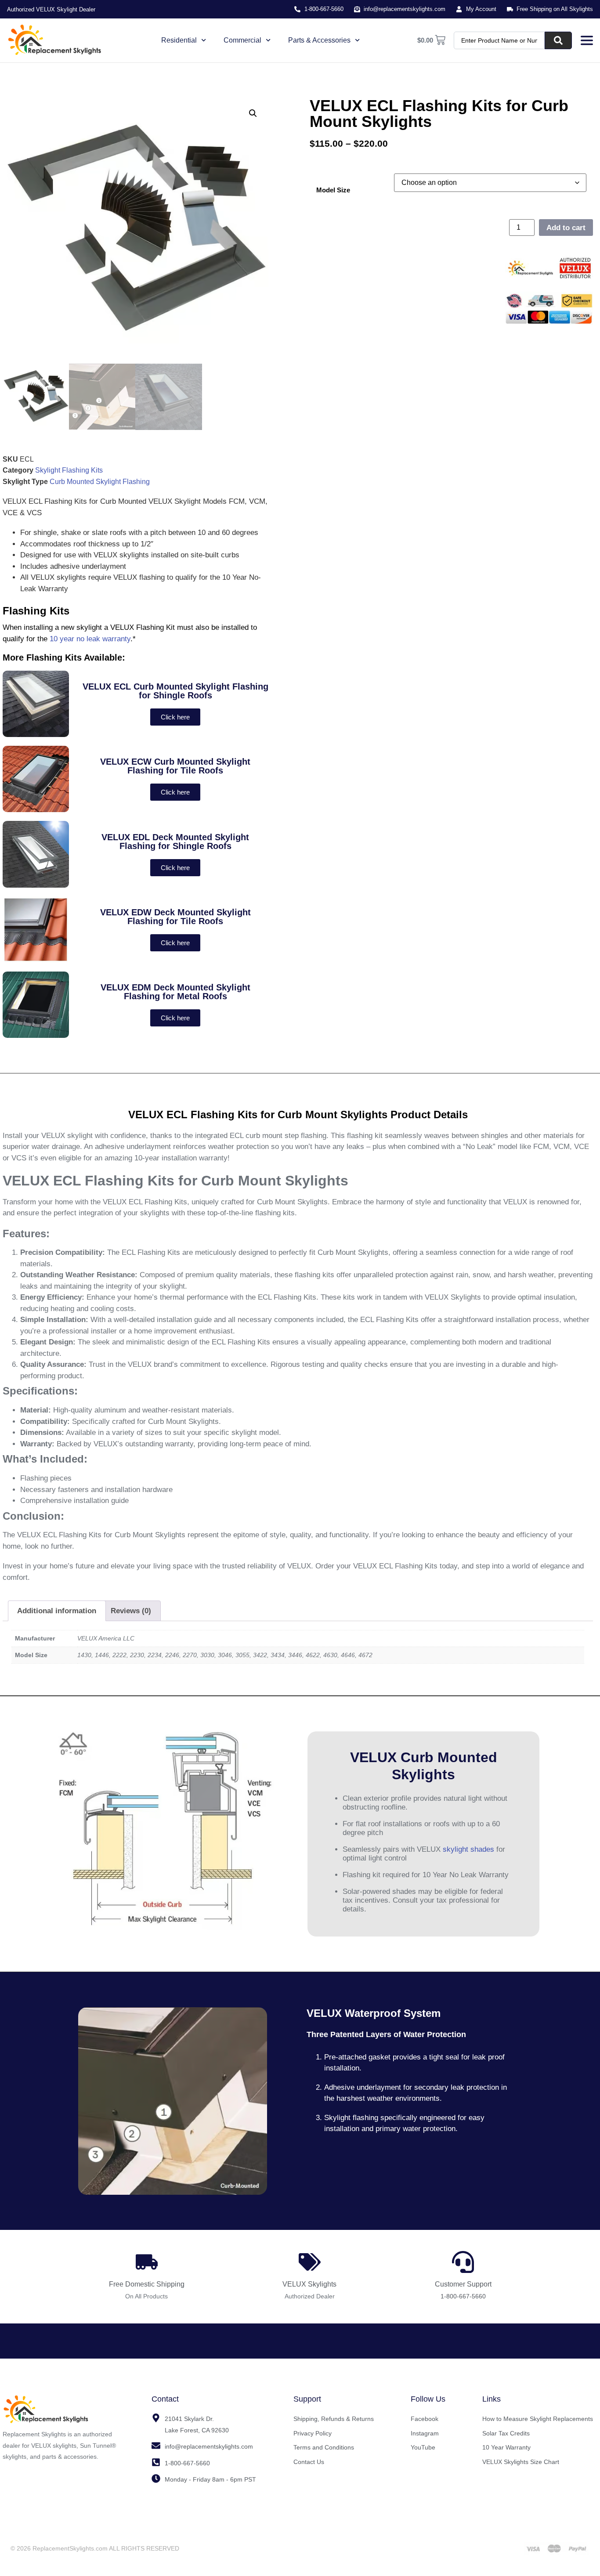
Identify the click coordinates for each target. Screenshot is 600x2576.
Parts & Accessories (319, 40)
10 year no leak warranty (90, 639)
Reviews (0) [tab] (131, 1611)
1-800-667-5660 (463, 2296)
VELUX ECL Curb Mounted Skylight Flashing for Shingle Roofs (175, 691)
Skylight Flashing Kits (69, 470)
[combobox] (499, 40)
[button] (253, 113)
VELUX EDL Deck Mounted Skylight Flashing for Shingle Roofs (175, 842)
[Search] (558, 40)
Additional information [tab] (57, 1611)
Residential (179, 40)
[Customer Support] (463, 2262)
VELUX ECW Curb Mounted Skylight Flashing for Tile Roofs (175, 766)
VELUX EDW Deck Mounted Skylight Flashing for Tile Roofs (175, 917)
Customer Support (463, 2284)
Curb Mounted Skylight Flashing (100, 482)
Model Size (333, 190)
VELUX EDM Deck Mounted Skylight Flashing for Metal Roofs (175, 992)
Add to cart (566, 228)
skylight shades (468, 1849)
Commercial (242, 40)
